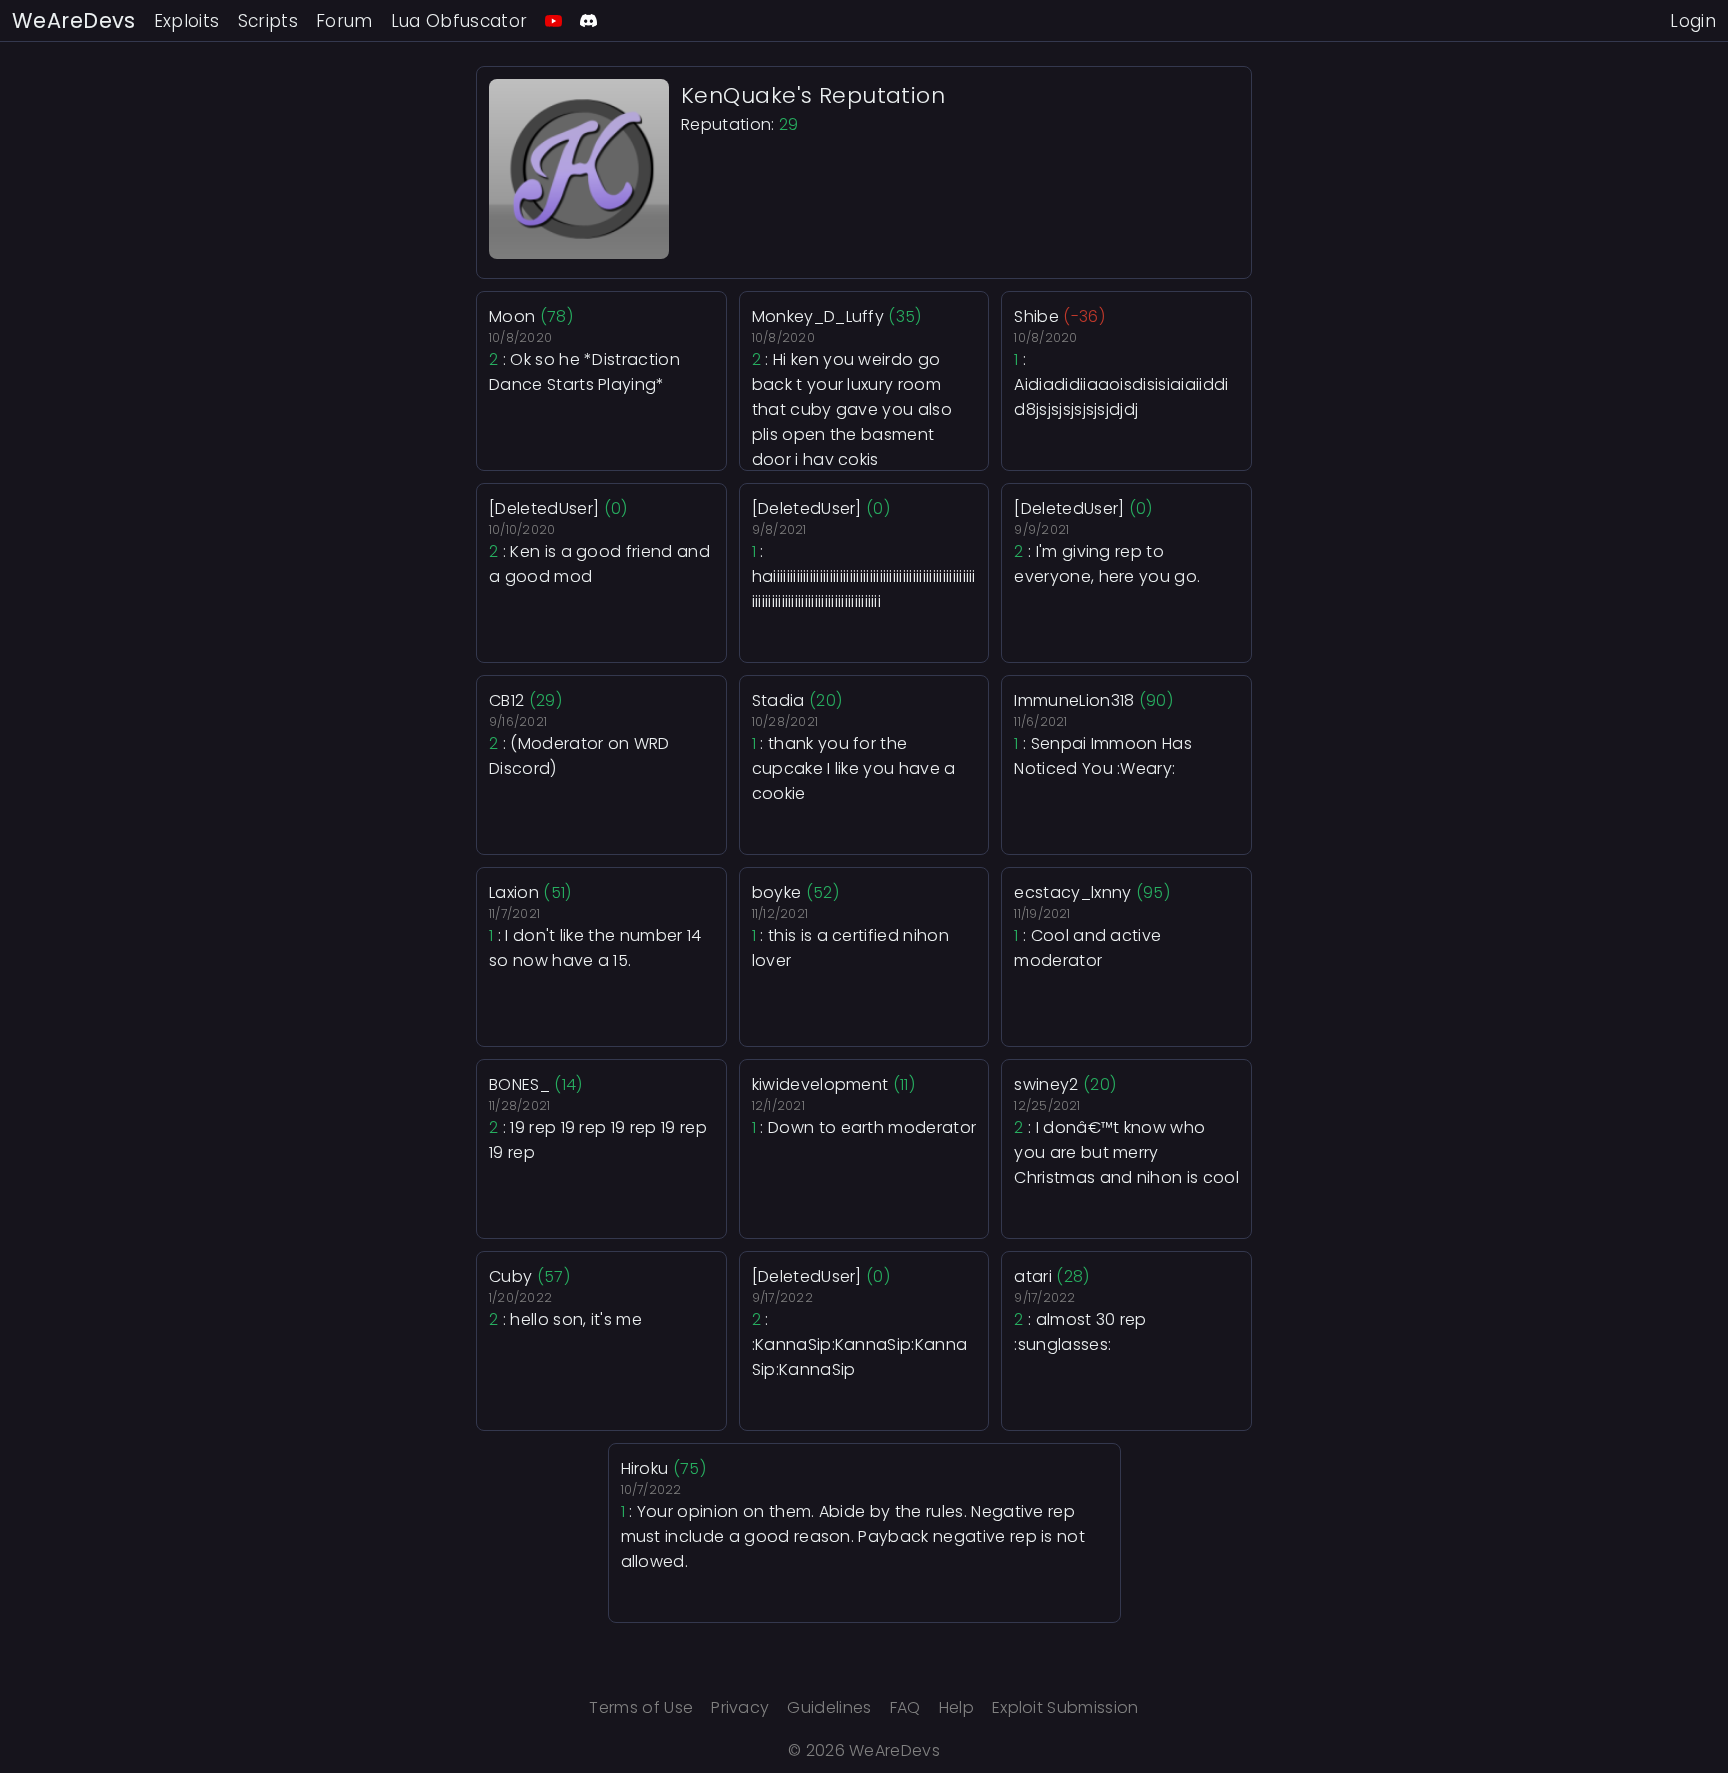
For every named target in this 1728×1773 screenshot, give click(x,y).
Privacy (740, 1707)
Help (956, 1707)
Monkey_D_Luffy (818, 316)
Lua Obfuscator (459, 21)
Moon (512, 316)
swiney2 (1046, 1084)
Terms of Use (641, 1707)
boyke (777, 892)
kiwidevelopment (820, 1084)
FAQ (905, 1707)
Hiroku (645, 1468)
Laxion (514, 892)
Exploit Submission (1065, 1707)
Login (1693, 21)
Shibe (1036, 316)
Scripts (268, 21)
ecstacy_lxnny (1072, 892)
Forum (344, 21)
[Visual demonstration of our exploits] (553, 20)
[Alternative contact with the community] (588, 20)
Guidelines (829, 1707)
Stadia (778, 700)
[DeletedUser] (544, 508)
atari (1033, 1276)
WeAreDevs (74, 20)
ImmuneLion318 (1074, 700)
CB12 (506, 700)
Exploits (187, 21)
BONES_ (519, 1084)
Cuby (510, 1276)
